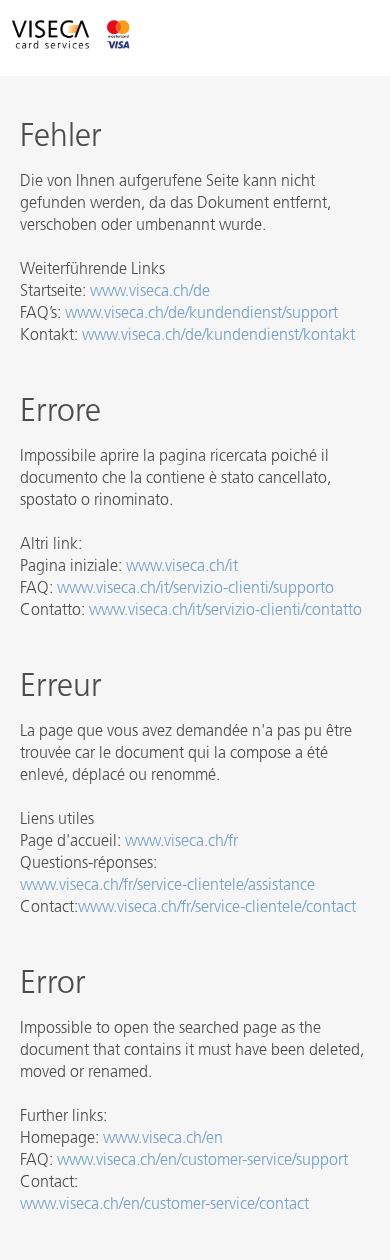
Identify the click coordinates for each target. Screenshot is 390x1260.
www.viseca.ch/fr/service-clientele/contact (217, 908)
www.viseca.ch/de (150, 292)
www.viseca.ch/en (163, 1139)
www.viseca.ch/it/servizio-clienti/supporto (195, 589)
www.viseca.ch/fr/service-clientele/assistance (167, 886)
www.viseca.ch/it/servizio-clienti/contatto (225, 611)
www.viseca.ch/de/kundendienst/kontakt (218, 336)
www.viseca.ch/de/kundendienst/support (201, 314)
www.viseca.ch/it (182, 567)
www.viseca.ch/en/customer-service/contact (164, 1205)
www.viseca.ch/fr (181, 842)
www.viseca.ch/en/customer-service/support (202, 1161)
